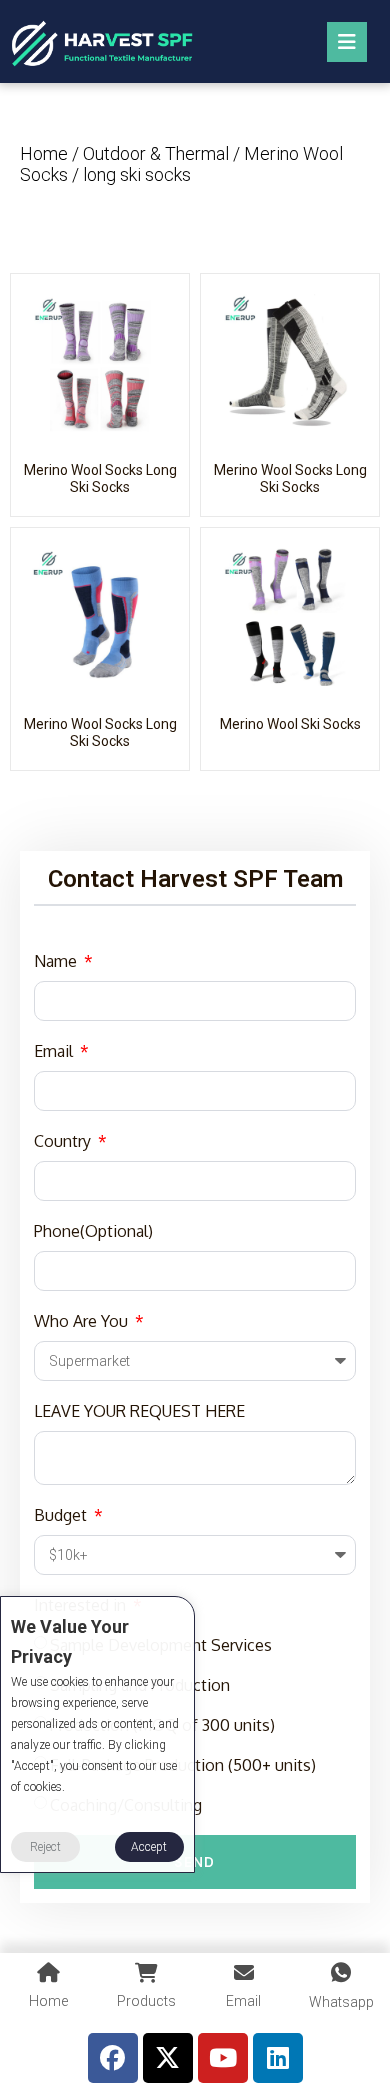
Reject (45, 1847)
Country (64, 1141)
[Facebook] (113, 2058)
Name (57, 961)
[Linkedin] (278, 2058)
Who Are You (83, 1321)
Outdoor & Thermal (156, 153)
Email (55, 1051)
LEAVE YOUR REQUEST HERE (139, 1411)
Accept (149, 1847)
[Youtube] (223, 2058)
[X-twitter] (168, 2058)
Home (44, 153)
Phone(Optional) (93, 1231)
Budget (62, 1515)
